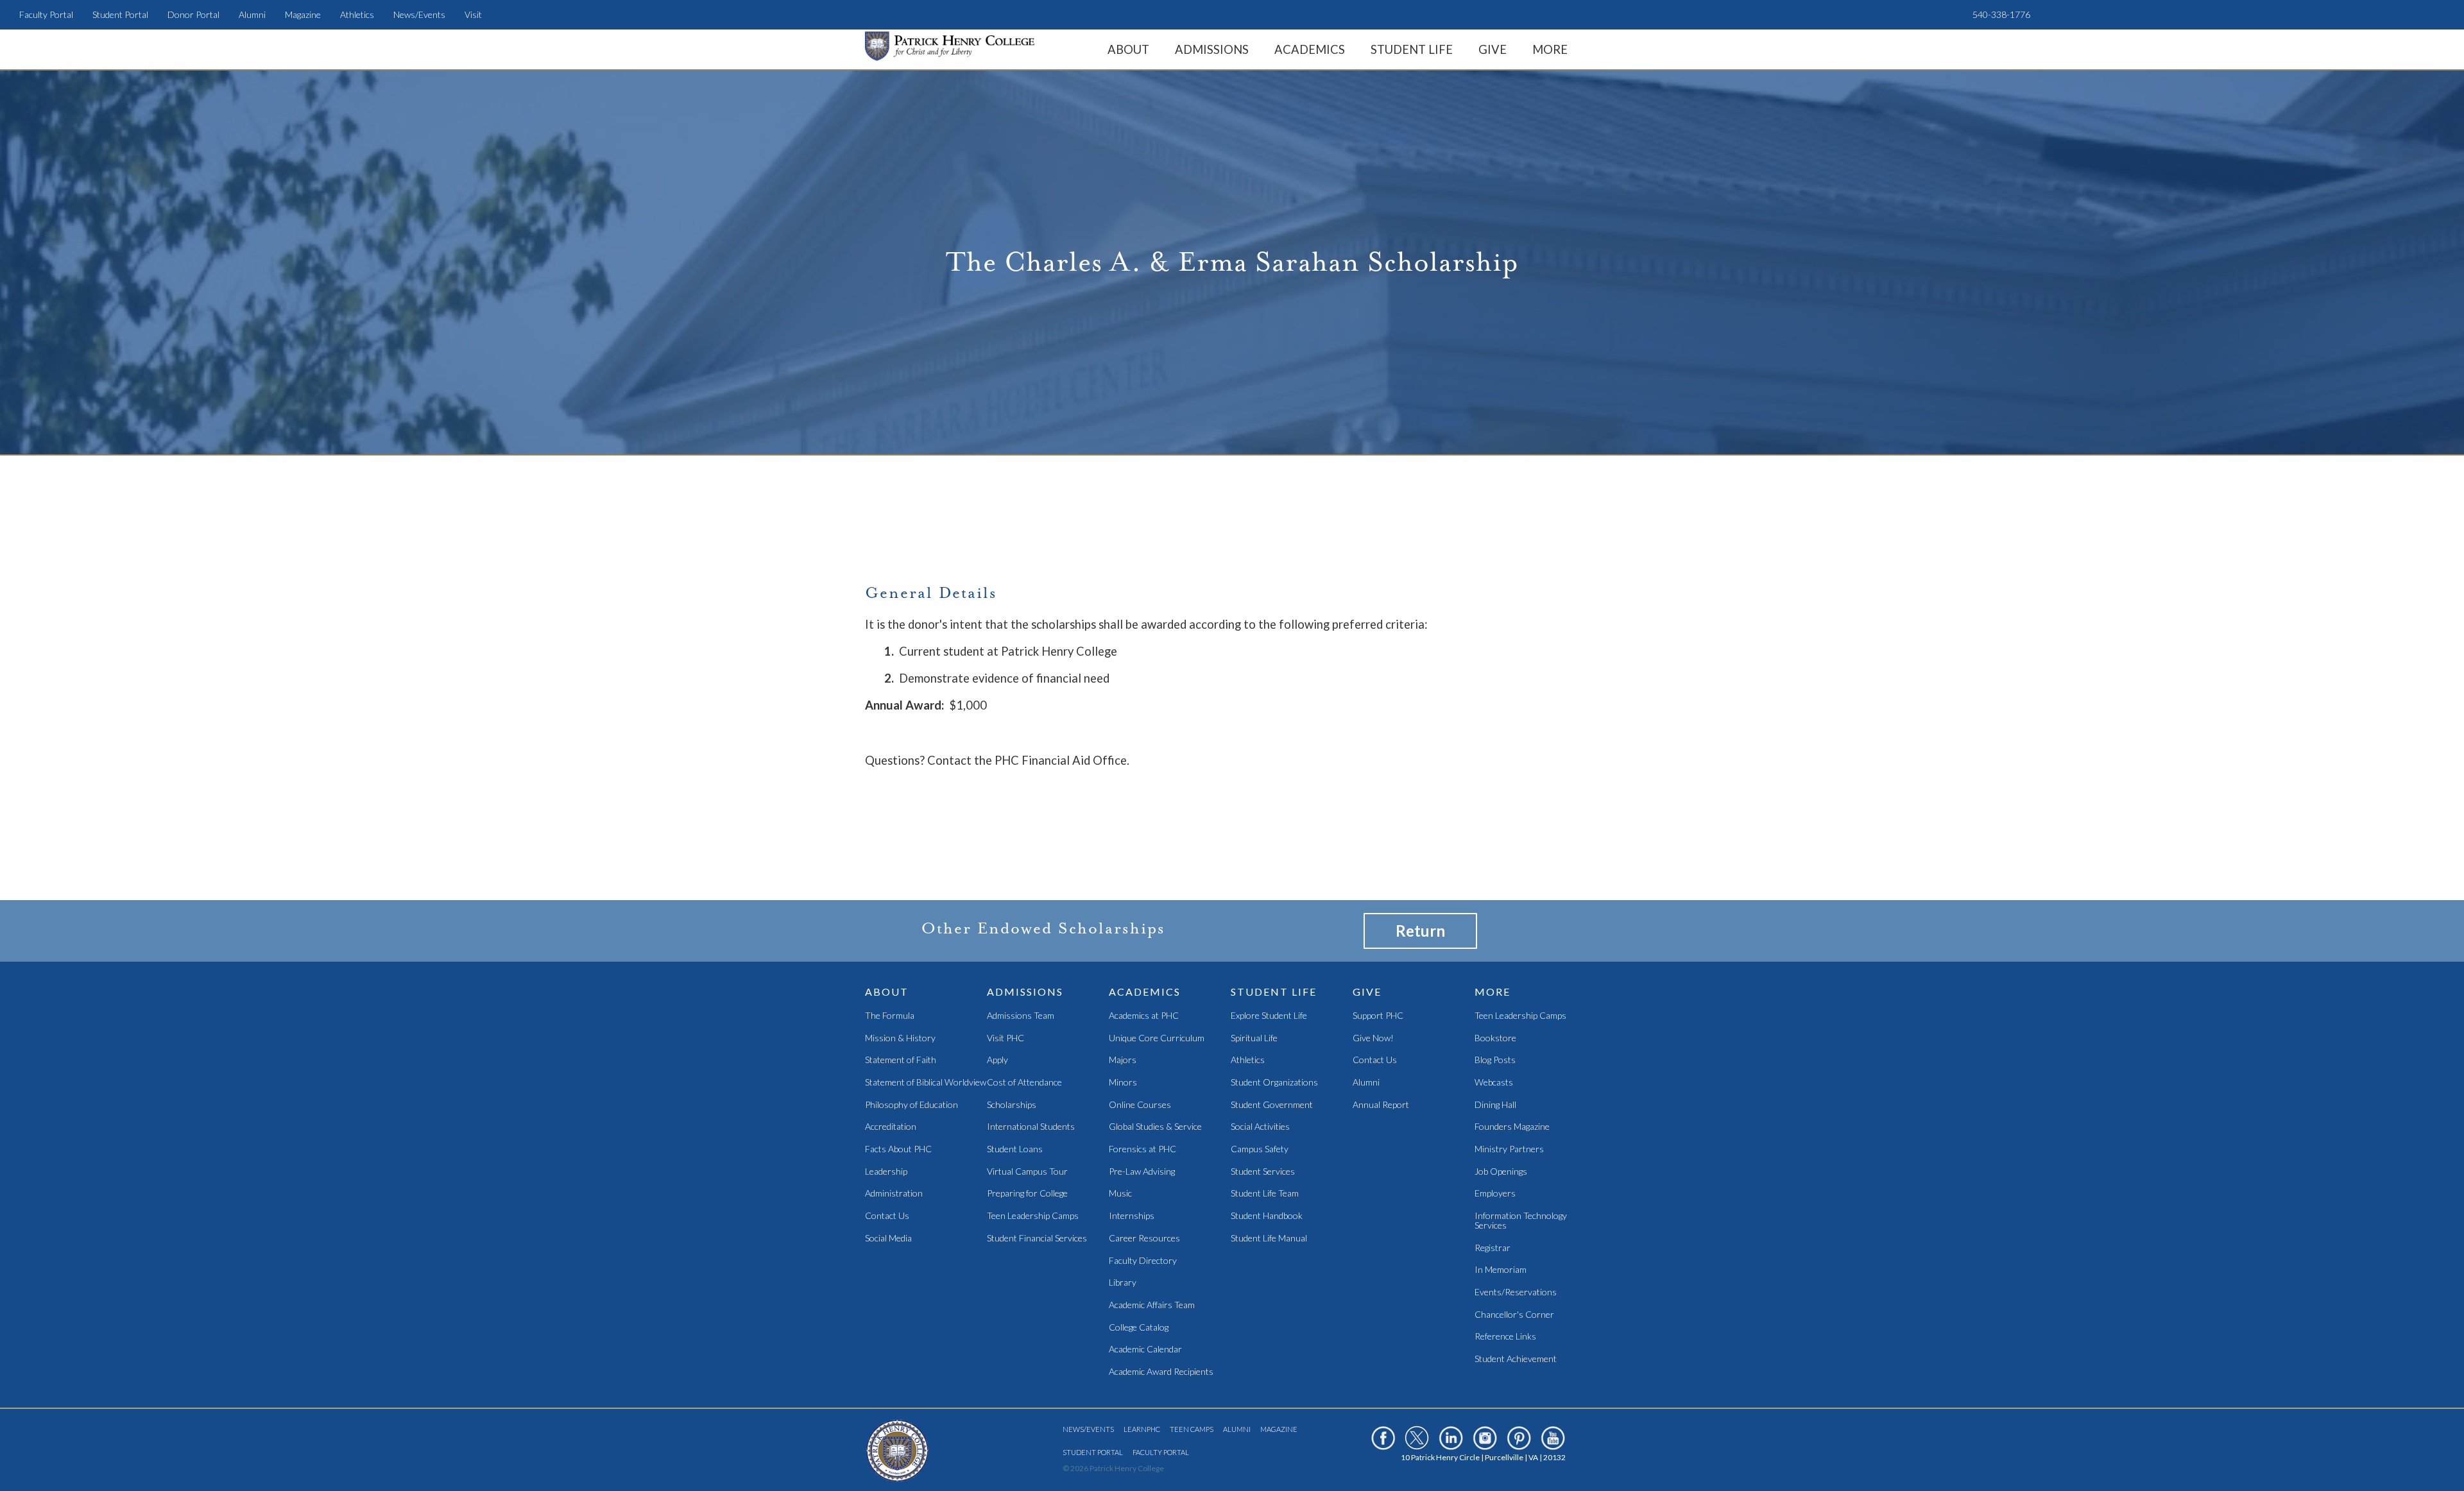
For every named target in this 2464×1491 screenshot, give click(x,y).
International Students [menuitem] (1031, 1127)
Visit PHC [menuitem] (1005, 1038)
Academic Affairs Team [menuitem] (1152, 1305)
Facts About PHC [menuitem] (898, 1149)
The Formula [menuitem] (890, 1016)
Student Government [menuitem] (1272, 1105)
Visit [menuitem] (473, 14)
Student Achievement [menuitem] (1516, 1359)
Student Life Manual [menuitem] (1269, 1239)
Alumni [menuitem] (252, 14)
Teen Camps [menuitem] (1192, 1429)
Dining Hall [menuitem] (1495, 1105)
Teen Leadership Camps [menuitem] (1033, 1216)
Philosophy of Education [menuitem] (911, 1105)
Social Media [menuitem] (888, 1239)
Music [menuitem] (1120, 1194)
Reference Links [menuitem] (1505, 1337)
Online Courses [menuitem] (1140, 1105)
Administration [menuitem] (894, 1194)
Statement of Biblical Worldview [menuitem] (926, 1083)
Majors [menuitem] (1123, 1060)
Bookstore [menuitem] (1495, 1038)
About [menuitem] (1128, 49)
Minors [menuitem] (1123, 1083)
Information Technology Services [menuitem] (1521, 1221)
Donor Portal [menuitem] (193, 14)
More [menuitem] (1550, 49)
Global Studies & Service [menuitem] (1155, 1127)
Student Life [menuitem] (1412, 49)
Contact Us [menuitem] (887, 1216)
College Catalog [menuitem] (1139, 1328)
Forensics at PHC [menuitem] (1142, 1149)
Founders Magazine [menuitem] (1512, 1127)
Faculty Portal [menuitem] (46, 14)
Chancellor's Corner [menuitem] (1514, 1315)
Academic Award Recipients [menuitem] (1161, 1372)
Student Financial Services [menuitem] (1037, 1239)
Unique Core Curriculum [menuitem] (1157, 1038)
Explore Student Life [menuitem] (1269, 1016)
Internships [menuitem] (1132, 1216)
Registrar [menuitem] (1493, 1248)
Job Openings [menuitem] (1501, 1172)
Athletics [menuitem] (357, 14)
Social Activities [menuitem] (1260, 1127)
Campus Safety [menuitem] (1260, 1149)
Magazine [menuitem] (303, 14)
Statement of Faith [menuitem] (901, 1060)
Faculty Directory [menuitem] (1143, 1261)
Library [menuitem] (1123, 1283)
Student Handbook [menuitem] (1267, 1216)
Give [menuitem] (1493, 49)
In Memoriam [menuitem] (1501, 1270)
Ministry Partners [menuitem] (1509, 1149)
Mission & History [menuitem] (900, 1038)
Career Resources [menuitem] (1144, 1239)
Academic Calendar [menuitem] (1145, 1350)
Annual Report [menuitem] (1381, 1105)
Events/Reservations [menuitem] (1516, 1292)
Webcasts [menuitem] (1494, 1083)
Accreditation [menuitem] (891, 1127)
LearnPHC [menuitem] (1142, 1429)
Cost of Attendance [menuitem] (1024, 1083)
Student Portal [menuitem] (120, 14)
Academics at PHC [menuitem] (1144, 1016)
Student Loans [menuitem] (1015, 1149)
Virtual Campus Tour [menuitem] (1027, 1172)
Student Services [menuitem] (1263, 1172)
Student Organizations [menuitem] (1274, 1083)
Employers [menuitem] (1495, 1194)
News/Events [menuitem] (419, 14)
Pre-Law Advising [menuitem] (1142, 1172)
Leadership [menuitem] (886, 1172)
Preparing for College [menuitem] (1027, 1194)
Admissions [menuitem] (1212, 49)
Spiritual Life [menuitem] (1254, 1038)
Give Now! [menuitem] (1373, 1038)
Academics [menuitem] (1310, 49)
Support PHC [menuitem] (1378, 1016)
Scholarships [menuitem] (1012, 1105)
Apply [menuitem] (997, 1060)
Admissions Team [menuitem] (1021, 1016)
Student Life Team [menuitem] (1265, 1194)
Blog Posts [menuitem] (1495, 1060)
